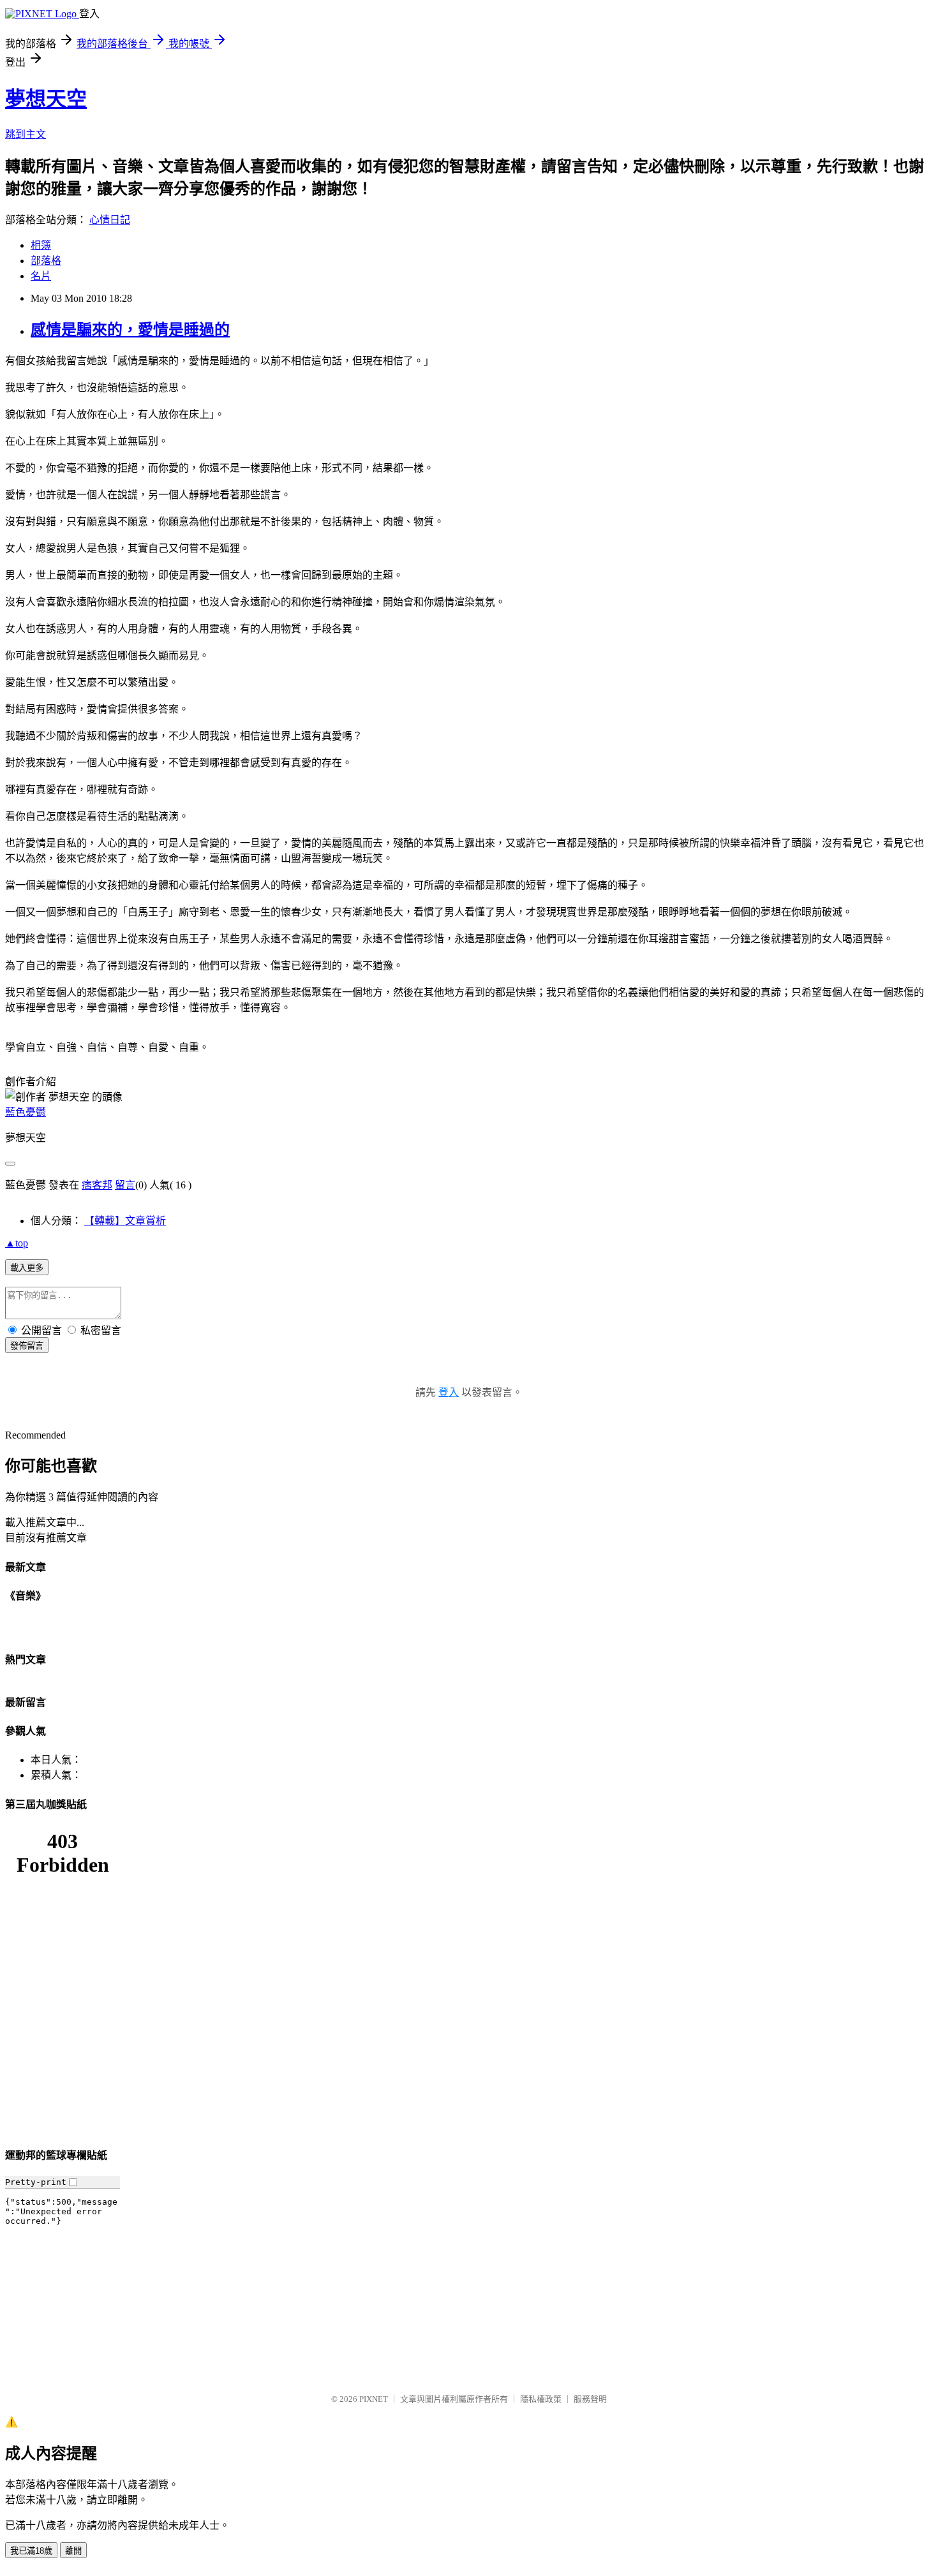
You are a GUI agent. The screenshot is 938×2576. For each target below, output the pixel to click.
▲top (17, 1243)
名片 (41, 276)
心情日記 (110, 220)
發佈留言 (27, 1346)
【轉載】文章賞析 (125, 1221)
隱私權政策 (541, 2399)
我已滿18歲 (31, 2551)
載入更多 (27, 1268)
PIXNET (374, 2399)
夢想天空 (46, 99)
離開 (73, 2551)
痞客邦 (97, 1185)
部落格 (46, 261)
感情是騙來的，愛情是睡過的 (130, 330)
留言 (125, 1185)
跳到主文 (26, 134)
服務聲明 (590, 2399)
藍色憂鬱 (26, 1112)
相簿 (41, 245)
